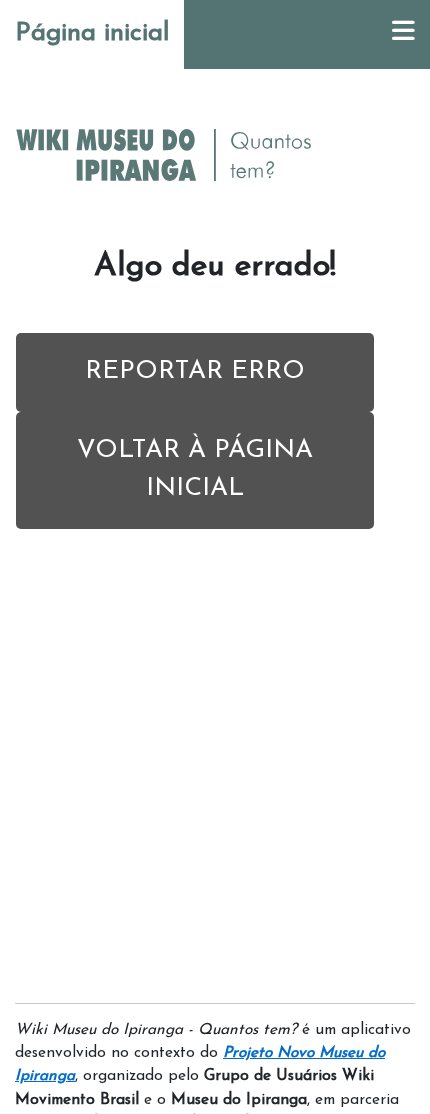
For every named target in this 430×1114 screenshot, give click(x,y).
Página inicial (92, 33)
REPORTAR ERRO (195, 371)
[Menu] (403, 34)
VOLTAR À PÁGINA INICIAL (195, 470)
